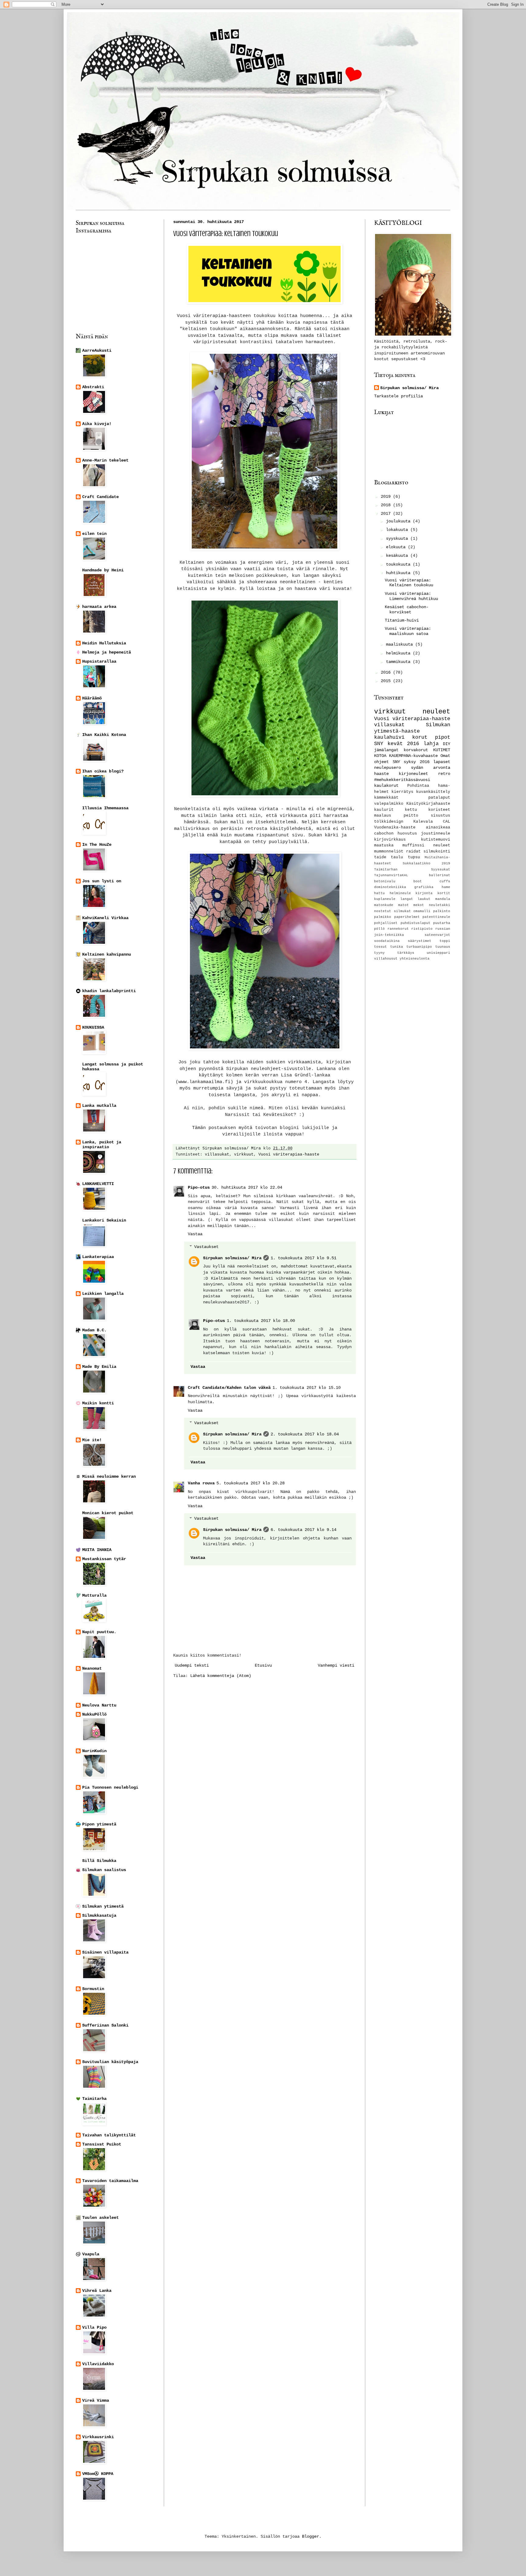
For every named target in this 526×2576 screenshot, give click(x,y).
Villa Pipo (94, 2327)
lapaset (442, 762)
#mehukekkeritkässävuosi (402, 780)
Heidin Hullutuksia (104, 643)
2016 (387, 672)
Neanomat (92, 1668)
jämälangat (386, 750)
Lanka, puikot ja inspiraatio (102, 1145)
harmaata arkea (99, 607)
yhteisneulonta (415, 959)
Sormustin (93, 1989)
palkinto (442, 911)
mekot (419, 905)
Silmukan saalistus (104, 1870)
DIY (447, 744)
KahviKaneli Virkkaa (105, 918)
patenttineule (436, 917)
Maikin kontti (98, 1403)
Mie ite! (92, 1440)
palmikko (383, 917)
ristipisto (422, 929)
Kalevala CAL (432, 822)
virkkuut (244, 1155)
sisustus (440, 816)
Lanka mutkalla (99, 1106)
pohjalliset (386, 923)
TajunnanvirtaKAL (391, 875)
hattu (379, 893)
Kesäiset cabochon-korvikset (407, 610)
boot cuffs (432, 881)
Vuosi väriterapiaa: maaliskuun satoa (408, 631)
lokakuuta (398, 530)
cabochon (384, 834)
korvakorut (416, 750)
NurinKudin (94, 1751)
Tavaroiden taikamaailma (110, 2181)
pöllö (379, 929)
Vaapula (91, 2254)
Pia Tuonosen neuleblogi (110, 1787)
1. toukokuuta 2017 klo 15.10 (307, 1388)
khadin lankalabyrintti (109, 991)
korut (420, 737)
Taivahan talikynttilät (109, 2135)
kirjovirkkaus (390, 840)
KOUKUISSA (93, 1027)
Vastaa (195, 1234)
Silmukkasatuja (99, 1915)
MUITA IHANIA (97, 1550)
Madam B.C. (94, 1330)
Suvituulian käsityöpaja (110, 2062)
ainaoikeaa (438, 828)
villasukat (217, 1155)
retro (444, 774)
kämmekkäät (386, 798)
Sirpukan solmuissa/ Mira (232, 1258)
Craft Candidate (100, 497)
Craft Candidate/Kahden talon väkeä (229, 1388)
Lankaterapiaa (98, 1257)
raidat (413, 852)
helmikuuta (399, 653)
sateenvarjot (437, 935)
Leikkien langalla (103, 1294)
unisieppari (438, 953)
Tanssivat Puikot (102, 2144)
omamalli (422, 911)
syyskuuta (398, 539)
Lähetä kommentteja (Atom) (221, 1676)
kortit (444, 893)
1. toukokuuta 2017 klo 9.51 (303, 1258)
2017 (387, 514)
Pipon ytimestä (99, 1824)
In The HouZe (97, 845)
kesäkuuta (398, 556)
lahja (431, 744)
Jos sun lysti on (102, 881)
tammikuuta (399, 662)
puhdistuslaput (416, 923)
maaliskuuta (401, 644)
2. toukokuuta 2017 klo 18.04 (305, 1434)
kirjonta (424, 893)
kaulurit (384, 810)
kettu (411, 810)
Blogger (310, 2536)
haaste (381, 774)
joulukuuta (399, 521)
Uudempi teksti (192, 1665)
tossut (380, 947)
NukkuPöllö (94, 1714)
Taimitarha (94, 2099)
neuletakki (440, 905)
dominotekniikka (390, 887)
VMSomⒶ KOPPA (98, 2474)
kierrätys (402, 792)
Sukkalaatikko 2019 (427, 863)
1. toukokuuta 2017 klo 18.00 (261, 1321)
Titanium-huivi (402, 620)
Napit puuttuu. (99, 1632)
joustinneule (436, 834)
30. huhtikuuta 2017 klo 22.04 (247, 1187)
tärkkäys (406, 953)
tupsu (414, 857)
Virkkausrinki (98, 2437)
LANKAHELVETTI (98, 1184)
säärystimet (420, 941)
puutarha (442, 923)
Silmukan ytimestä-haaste (412, 728)
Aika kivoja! (97, 424)
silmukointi (437, 852)
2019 (387, 497)
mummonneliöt (389, 852)
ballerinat (440, 875)
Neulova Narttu (99, 1705)
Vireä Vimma (96, 2400)
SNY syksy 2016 (411, 762)
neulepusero (387, 768)
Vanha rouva (201, 1483)
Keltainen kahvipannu (107, 954)
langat (407, 899)
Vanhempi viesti (336, 1665)
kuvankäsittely (433, 792)
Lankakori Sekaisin (104, 1220)
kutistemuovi (436, 840)
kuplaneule (385, 899)
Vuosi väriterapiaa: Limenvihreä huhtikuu (411, 596)
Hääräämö (92, 698)
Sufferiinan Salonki (105, 2025)
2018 (387, 505)
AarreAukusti (97, 350)
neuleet (436, 712)
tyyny (379, 953)
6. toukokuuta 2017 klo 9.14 (303, 1530)
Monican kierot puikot (108, 1513)
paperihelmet (407, 917)
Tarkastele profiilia (398, 396)
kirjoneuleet (413, 774)
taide (380, 857)
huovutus (407, 834)
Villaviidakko (98, 2364)
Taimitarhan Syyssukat (412, 870)
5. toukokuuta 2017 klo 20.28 (251, 1483)
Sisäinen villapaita (105, 1952)
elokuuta (397, 547)
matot (403, 905)
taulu (397, 857)
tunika (397, 947)
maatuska (384, 845)
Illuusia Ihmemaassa (105, 808)
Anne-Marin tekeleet (105, 460)
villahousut (386, 959)
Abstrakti (93, 387)
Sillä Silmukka (99, 1861)
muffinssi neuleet (426, 845)
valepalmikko (389, 804)
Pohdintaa (418, 786)
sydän (417, 768)
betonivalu (385, 881)
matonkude (384, 905)
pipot (443, 737)
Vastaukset (206, 1247)
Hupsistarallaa (99, 661)
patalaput (439, 798)
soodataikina (387, 941)
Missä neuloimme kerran (109, 1476)
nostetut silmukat (393, 911)
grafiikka (424, 887)
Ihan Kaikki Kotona (104, 735)
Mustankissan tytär (104, 1559)
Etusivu (263, 1665)
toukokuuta (399, 564)
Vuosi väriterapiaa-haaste (289, 1155)
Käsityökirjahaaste (428, 804)
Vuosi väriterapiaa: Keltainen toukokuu (409, 583)
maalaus (383, 816)
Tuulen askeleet (100, 2218)
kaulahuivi (389, 737)
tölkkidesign (389, 822)
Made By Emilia (99, 1367)
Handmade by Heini (103, 570)
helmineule (400, 893)
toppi (445, 941)
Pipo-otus (199, 1187)
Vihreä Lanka (97, 2291)
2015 (387, 681)
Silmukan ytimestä (103, 1906)
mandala (443, 899)
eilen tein (94, 534)
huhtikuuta (399, 573)
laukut (424, 899)
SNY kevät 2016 (397, 744)
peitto (411, 816)
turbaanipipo (419, 947)
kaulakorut (386, 786)
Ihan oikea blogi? (103, 771)
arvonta (442, 768)
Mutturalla (94, 1595)
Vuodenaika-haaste (395, 828)
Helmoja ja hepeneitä (107, 652)
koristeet (439, 810)
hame (446, 887)
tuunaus (443, 947)
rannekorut (398, 929)
